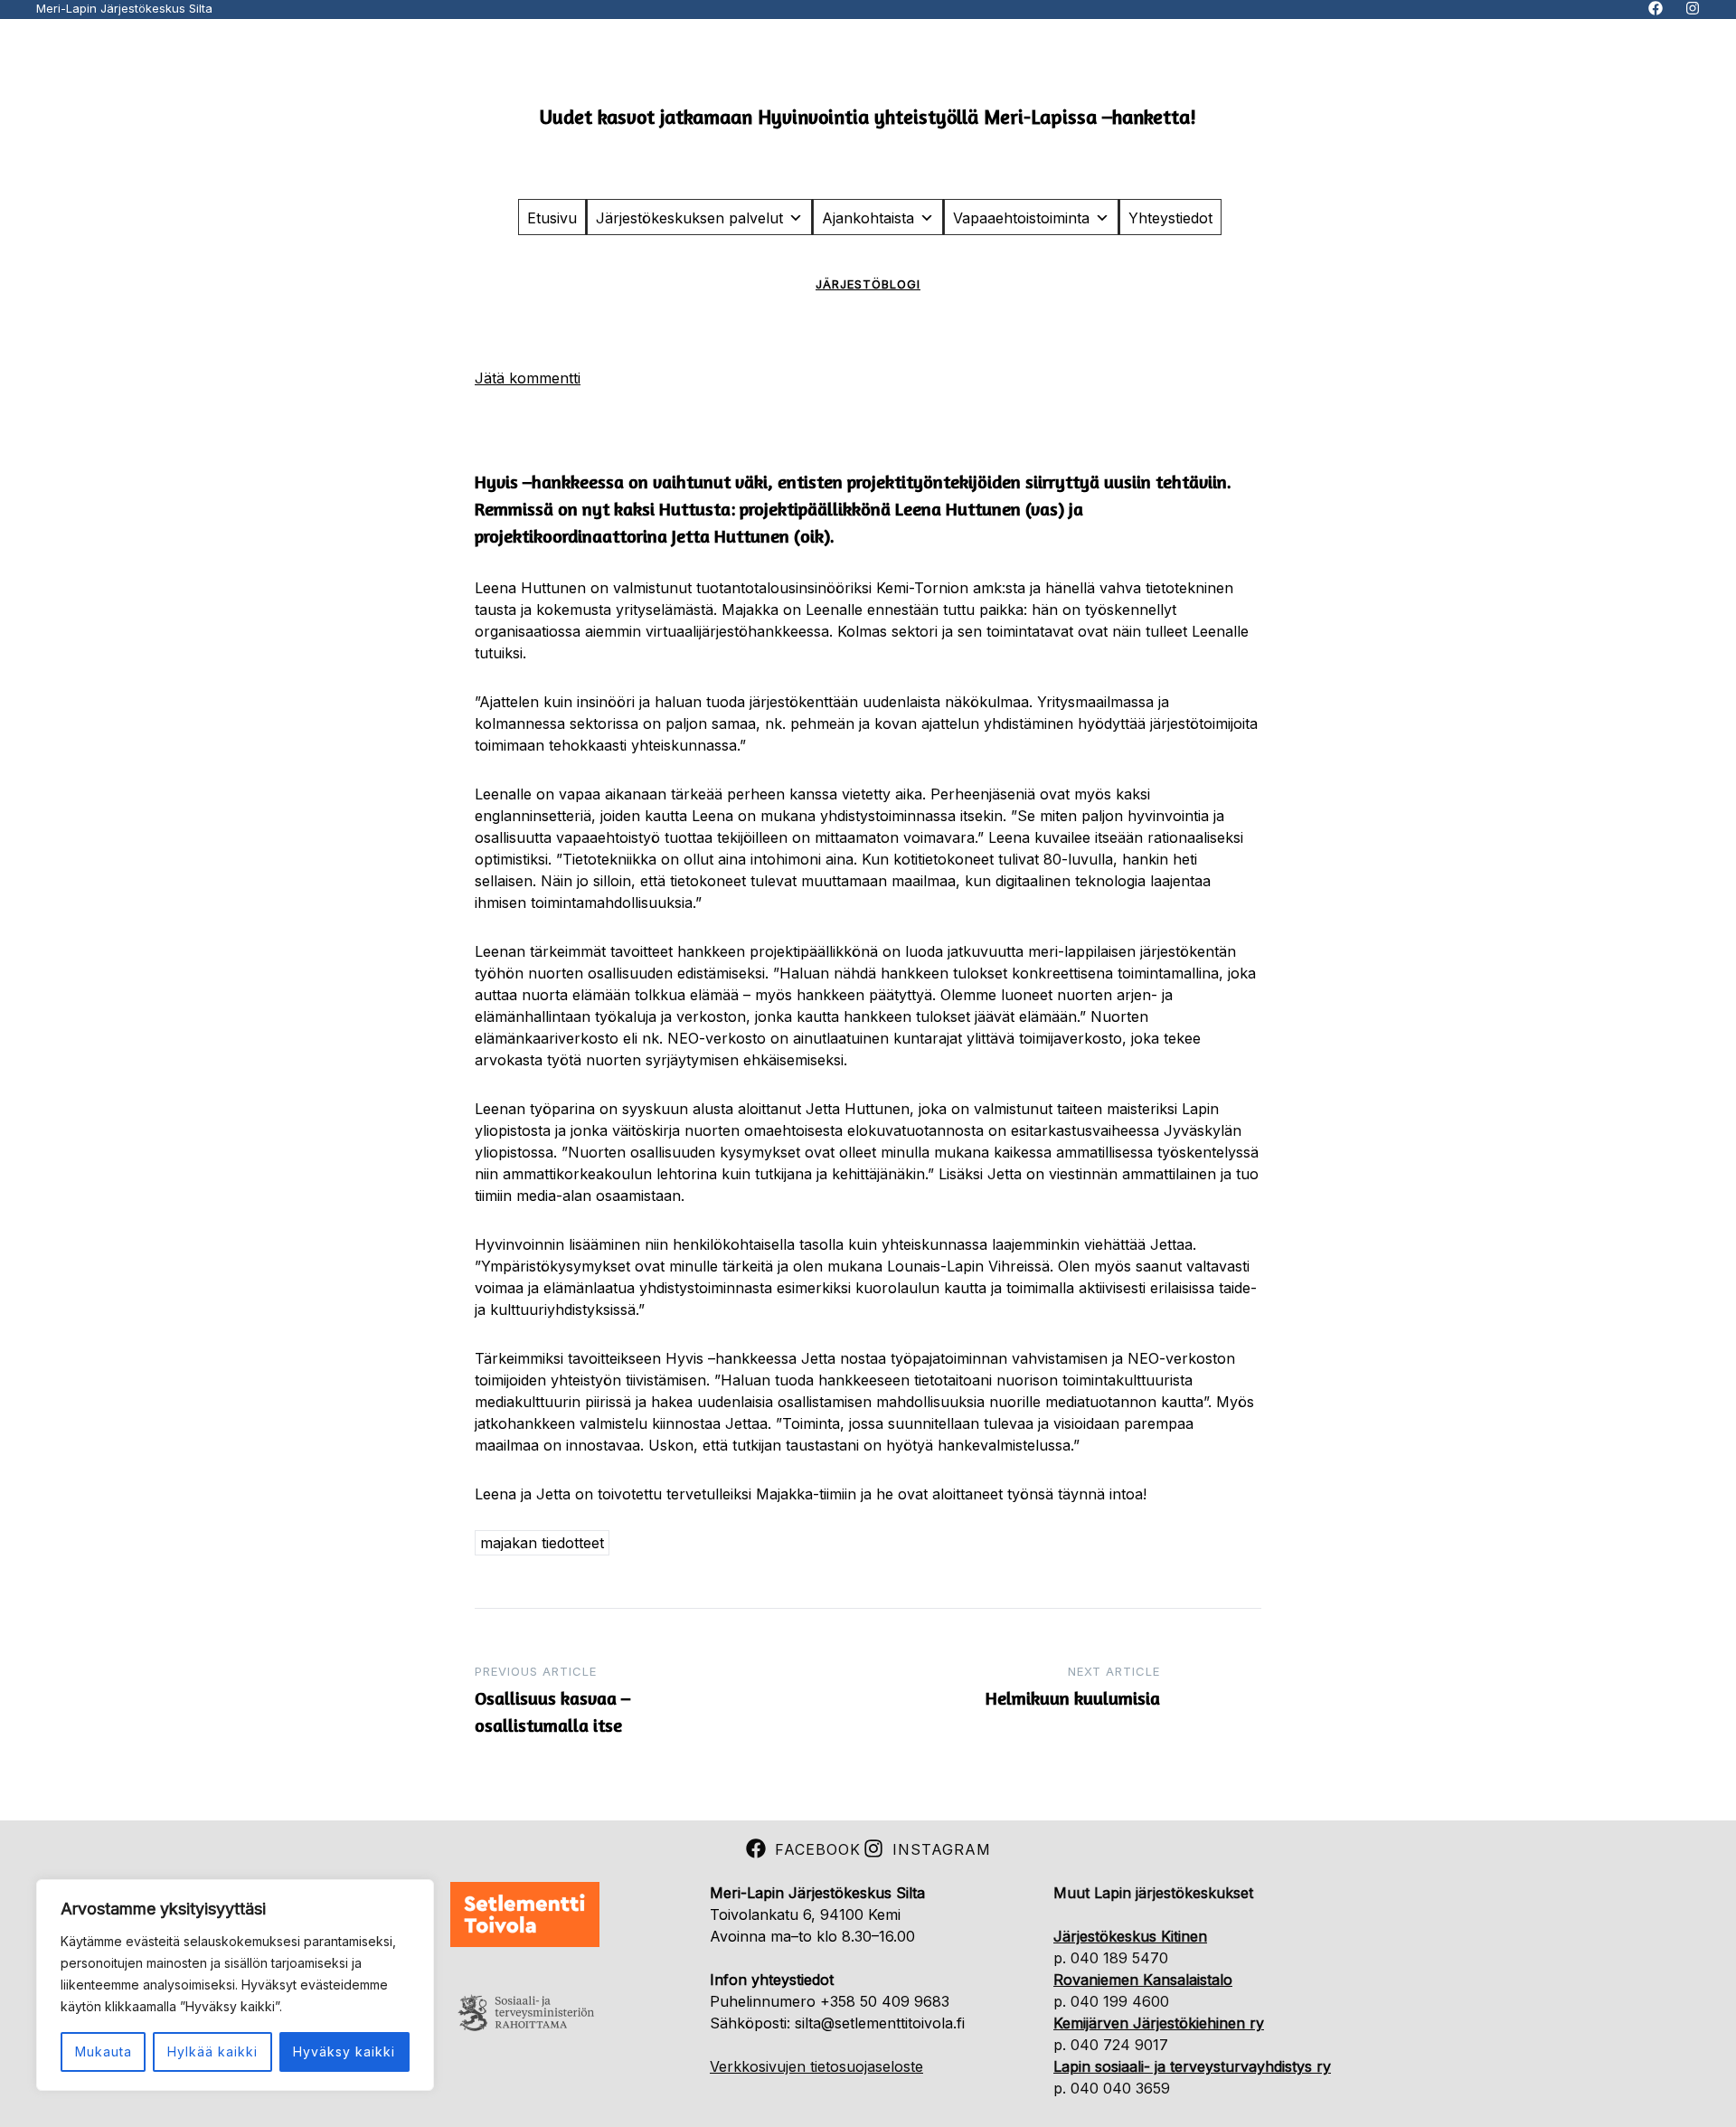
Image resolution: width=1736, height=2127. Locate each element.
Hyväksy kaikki (344, 2051)
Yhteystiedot (1170, 218)
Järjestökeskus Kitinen (1130, 1936)
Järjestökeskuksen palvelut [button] (689, 218)
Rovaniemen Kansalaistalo (1143, 1980)
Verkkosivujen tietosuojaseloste (816, 2066)
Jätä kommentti (528, 378)
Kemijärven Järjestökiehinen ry (1159, 2023)
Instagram (942, 1849)
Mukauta (104, 2051)
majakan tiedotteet (542, 1543)
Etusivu (552, 218)
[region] (235, 1985)
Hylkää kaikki (212, 2051)
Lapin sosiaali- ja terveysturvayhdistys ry (1192, 2066)
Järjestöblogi (868, 284)
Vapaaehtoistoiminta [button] (1021, 218)
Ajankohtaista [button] (868, 218)
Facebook (818, 1849)
